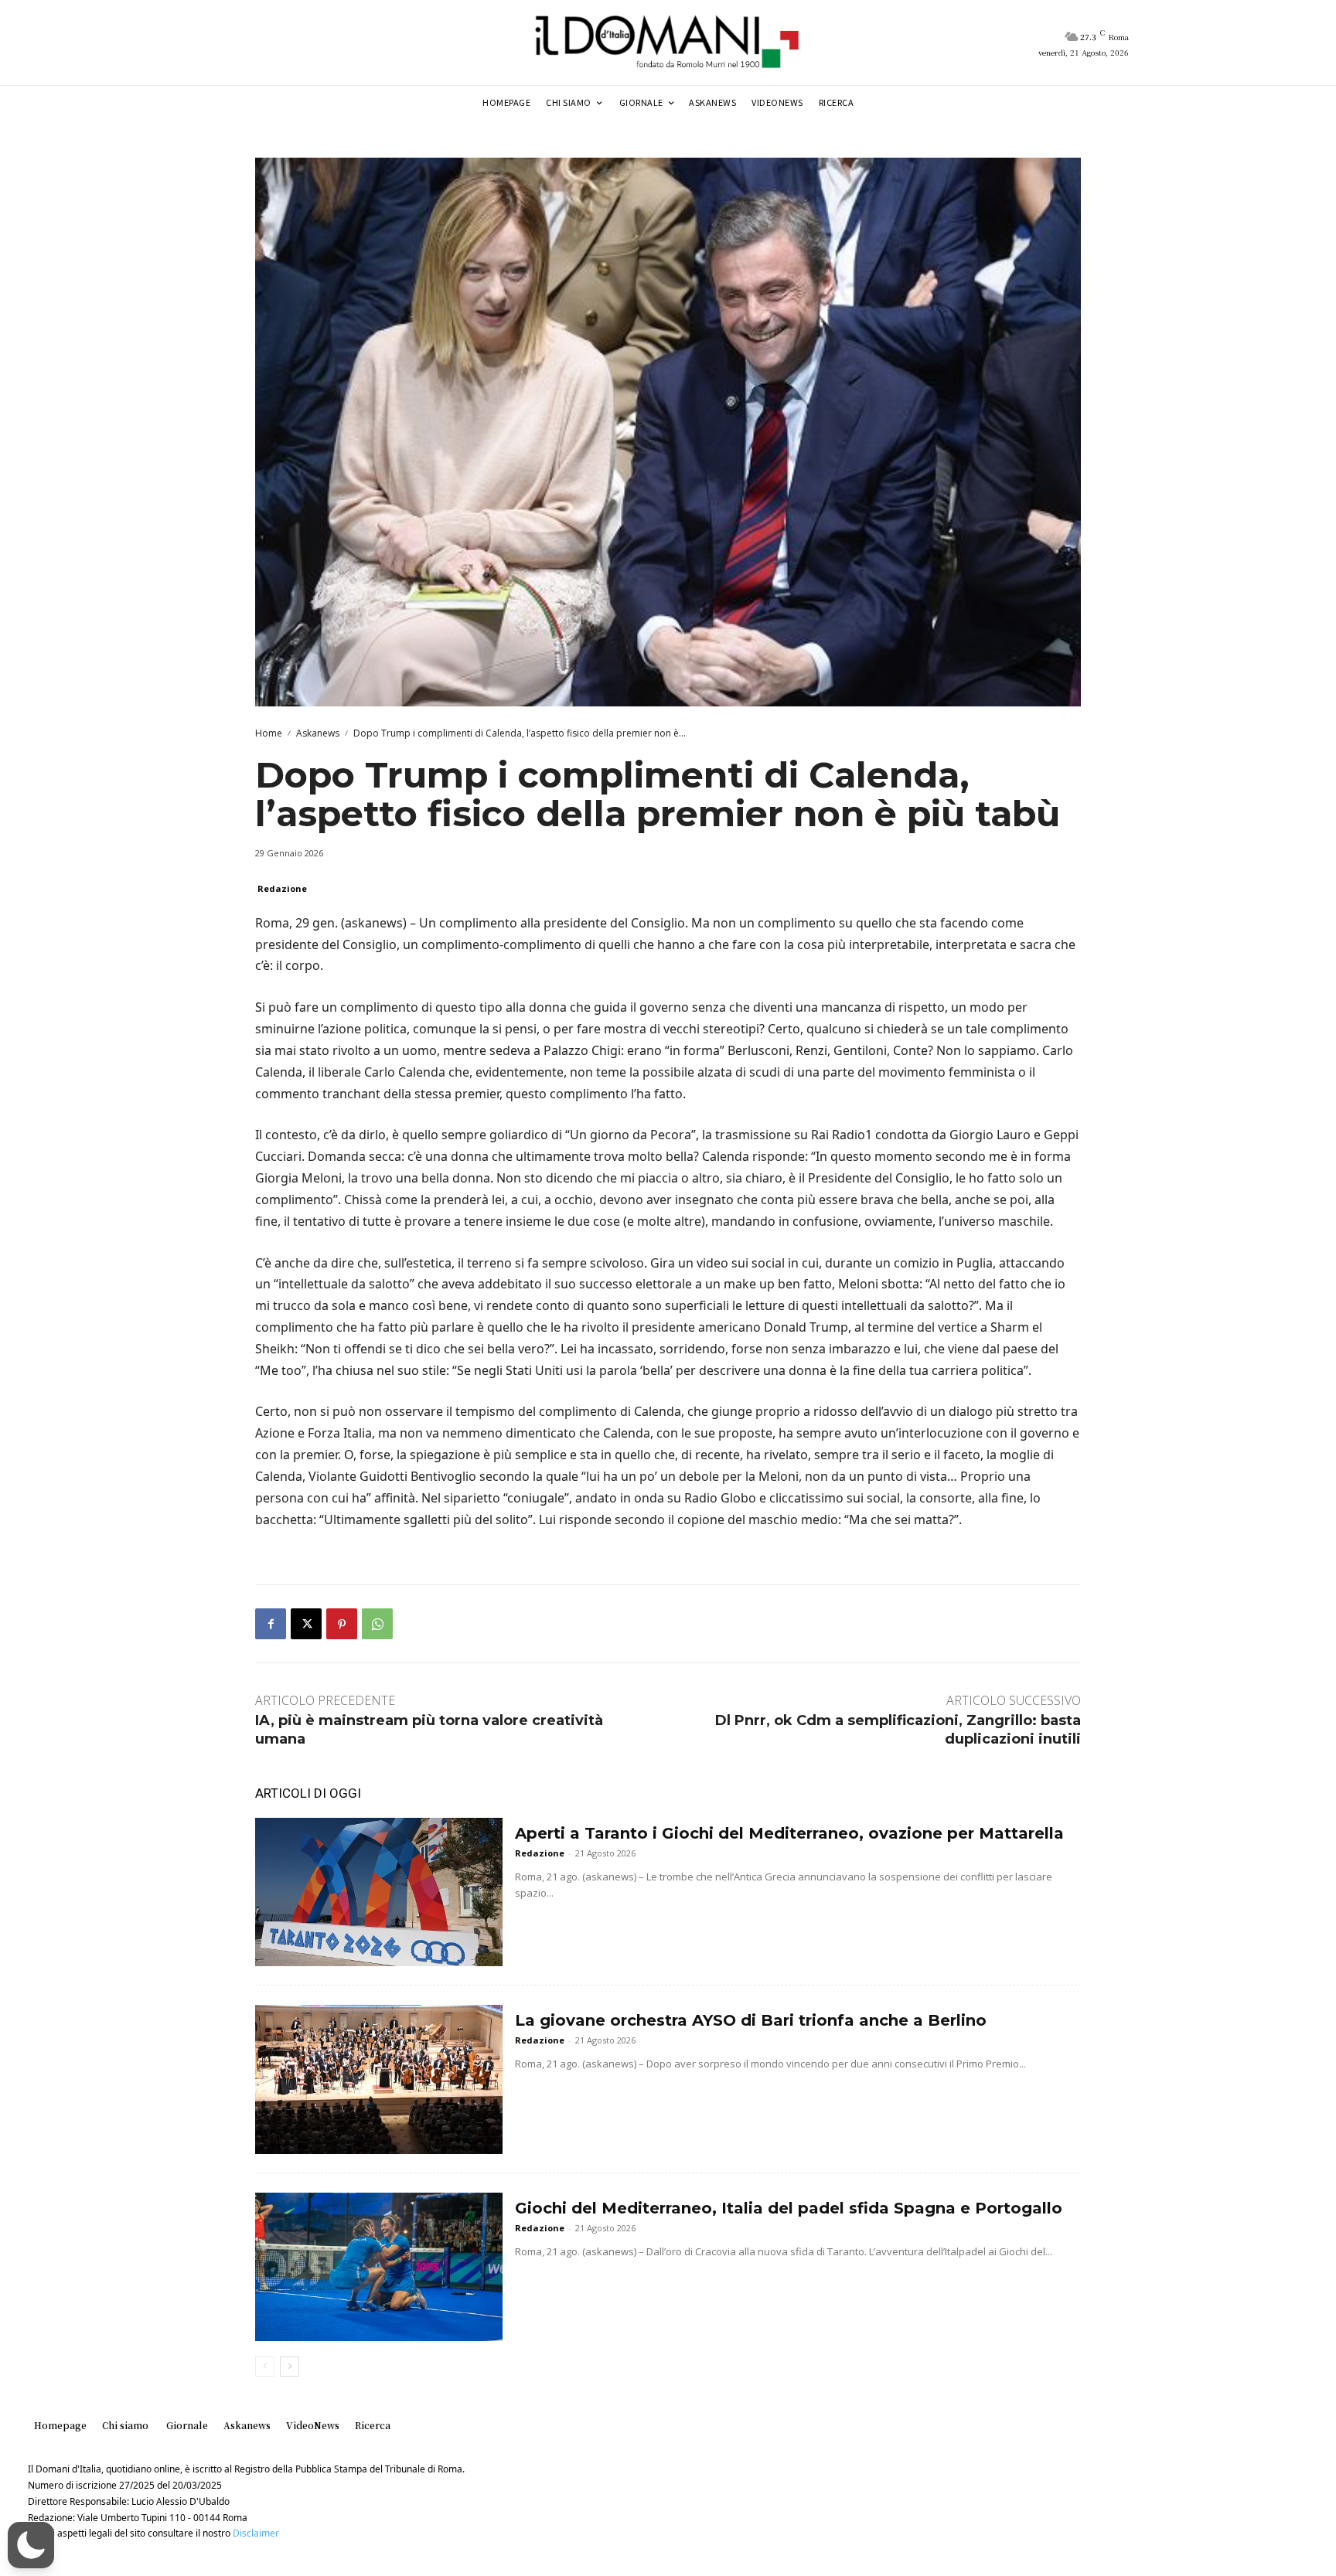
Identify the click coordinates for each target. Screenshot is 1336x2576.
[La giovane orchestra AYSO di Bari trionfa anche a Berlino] (379, 2079)
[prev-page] (265, 2367)
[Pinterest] (342, 1624)
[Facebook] (271, 1624)
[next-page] (290, 2367)
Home (269, 733)
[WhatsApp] (377, 1624)
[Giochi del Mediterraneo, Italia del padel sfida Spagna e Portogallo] (379, 2267)
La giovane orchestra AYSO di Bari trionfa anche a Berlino (751, 2020)
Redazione (282, 888)
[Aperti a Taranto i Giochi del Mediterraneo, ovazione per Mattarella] (379, 1892)
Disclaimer (256, 2533)
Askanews (318, 733)
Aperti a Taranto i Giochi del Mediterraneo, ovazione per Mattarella (789, 1833)
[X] (306, 1624)
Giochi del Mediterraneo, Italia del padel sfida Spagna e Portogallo (789, 2208)
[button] (31, 2545)
